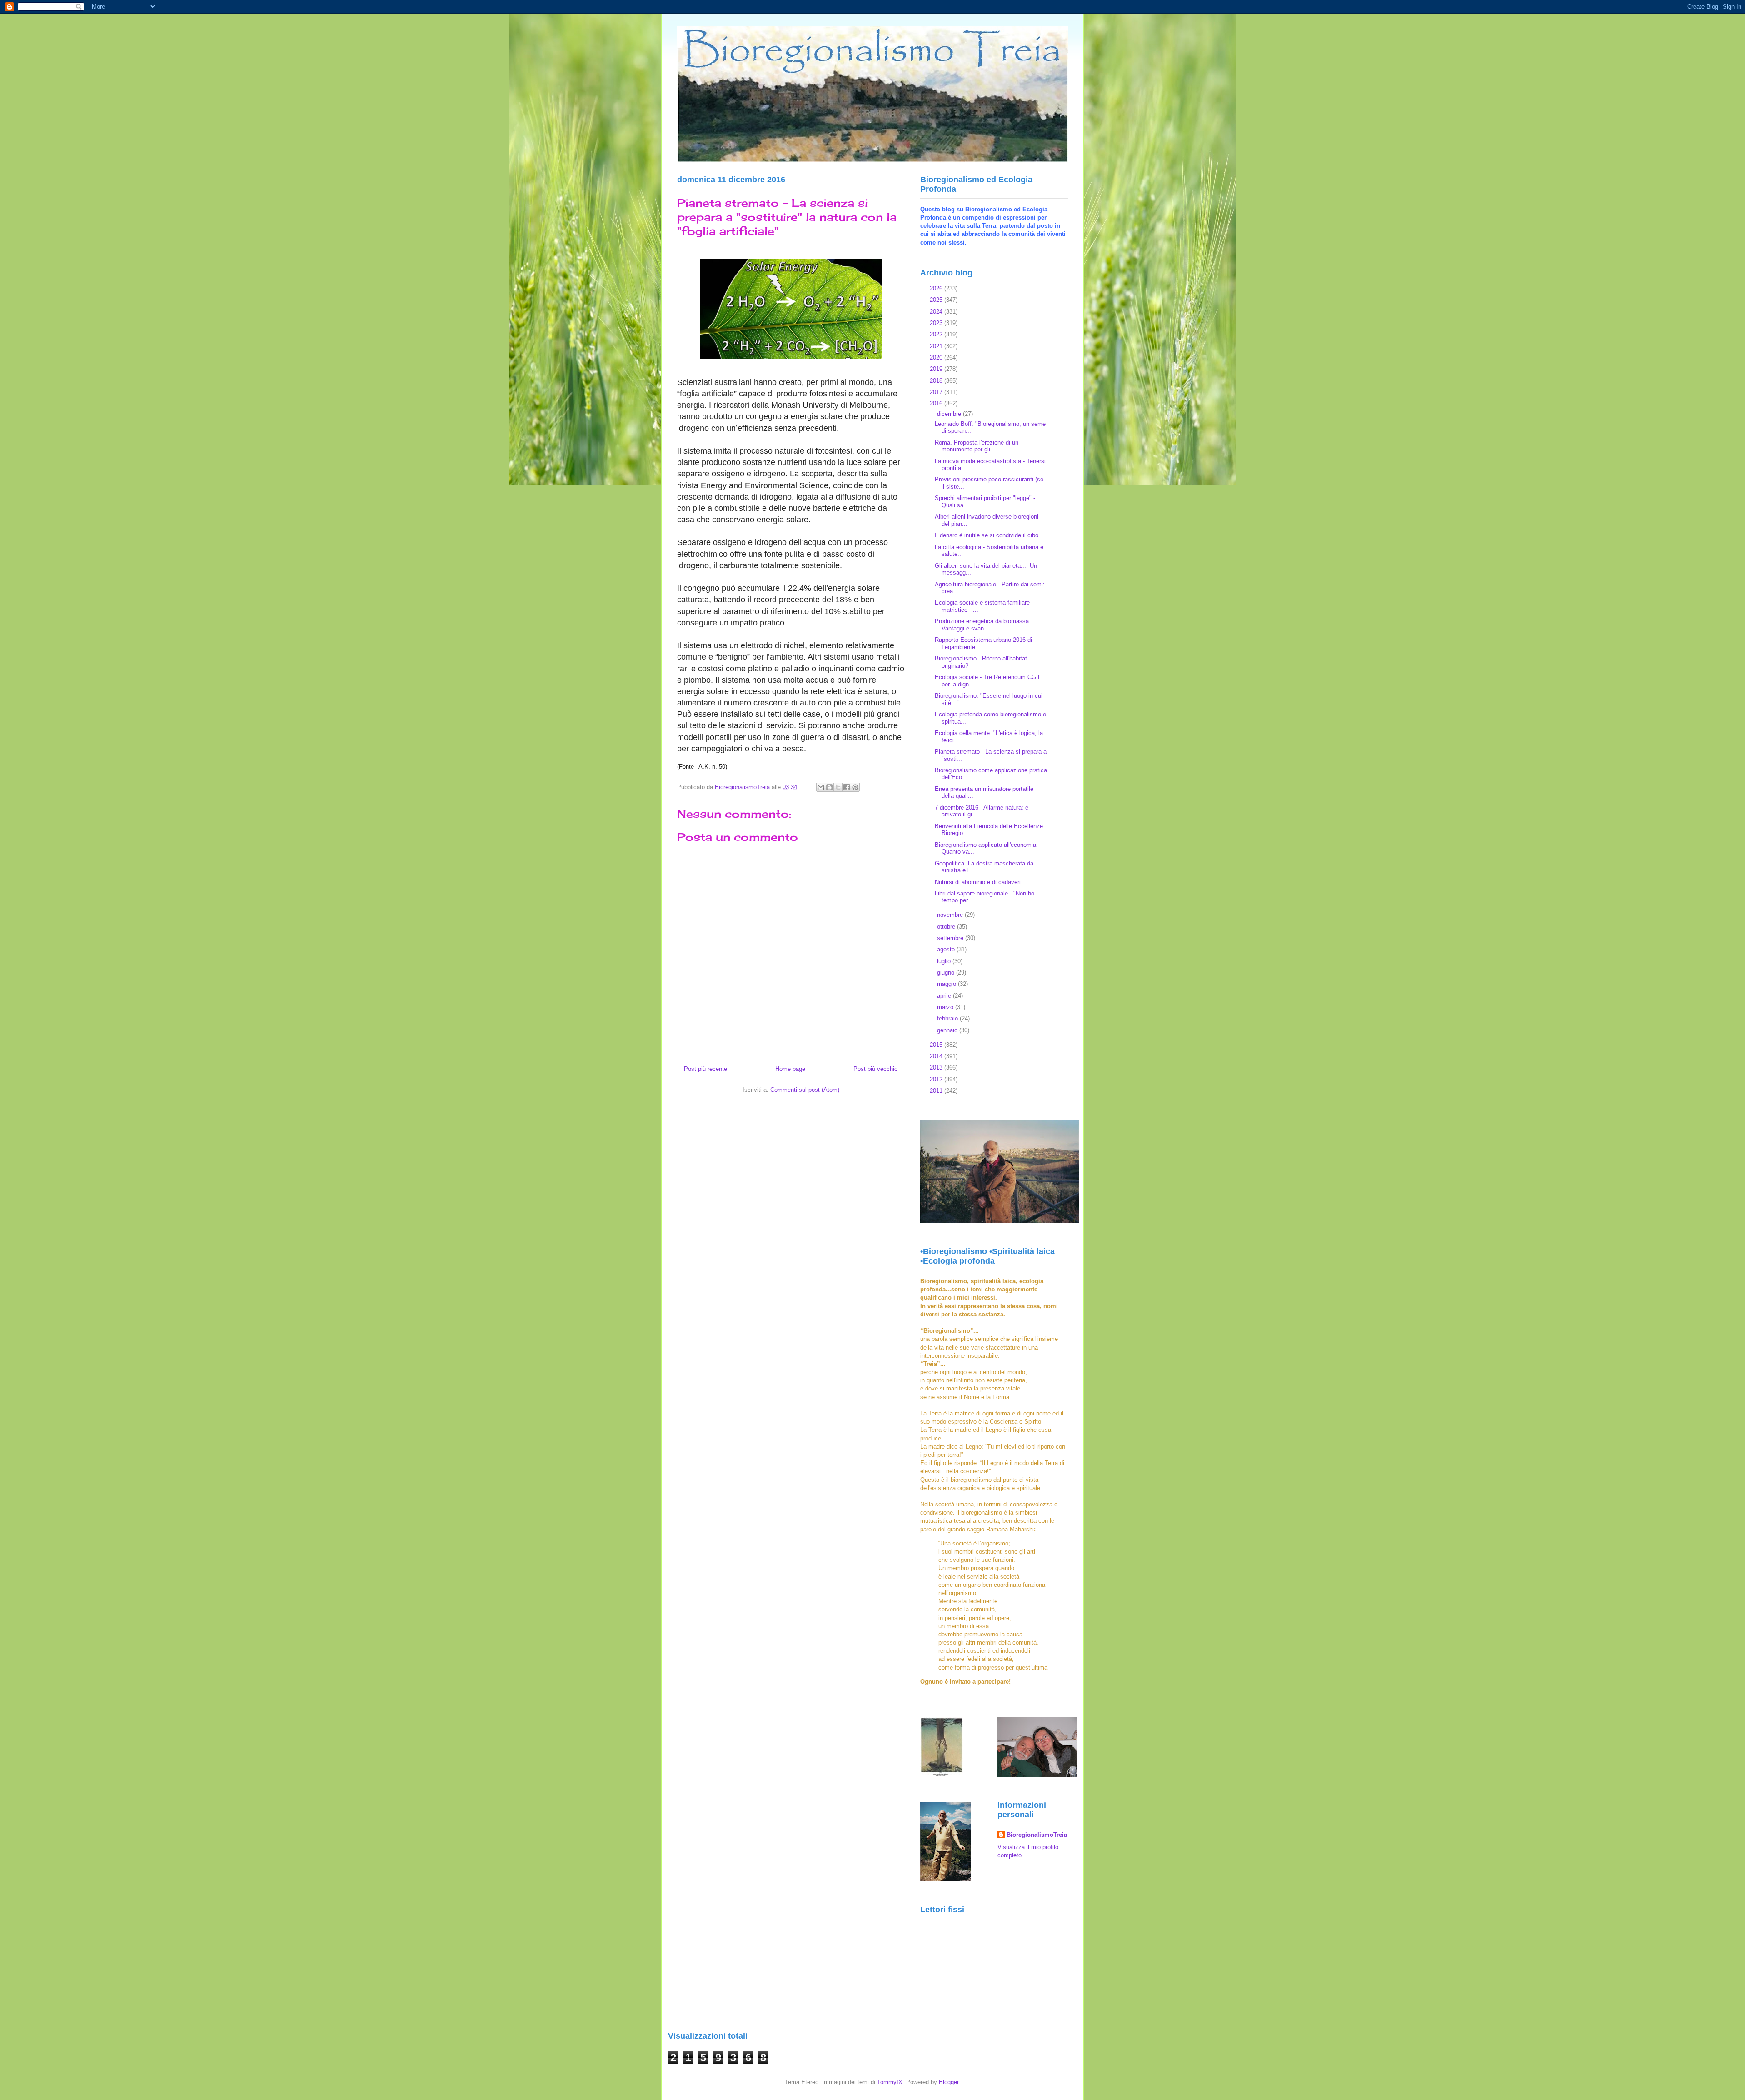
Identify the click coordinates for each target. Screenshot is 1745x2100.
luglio (945, 961)
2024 (937, 312)
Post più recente (705, 1069)
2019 (937, 369)
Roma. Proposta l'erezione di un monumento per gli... (977, 446)
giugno (947, 972)
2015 (937, 1045)
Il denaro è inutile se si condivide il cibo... (989, 535)
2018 (937, 381)
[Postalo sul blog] (829, 787)
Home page (790, 1069)
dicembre (950, 414)
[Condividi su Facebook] (847, 787)
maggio (947, 984)
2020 (937, 357)
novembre (951, 915)
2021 (937, 346)
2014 (937, 1056)
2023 (937, 323)
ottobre (947, 927)
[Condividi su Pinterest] (855, 787)
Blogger (949, 2082)
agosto (947, 949)
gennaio (948, 1030)
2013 (937, 1067)
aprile (945, 996)
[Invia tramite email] (821, 787)
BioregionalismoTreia (1037, 1835)
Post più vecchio (875, 1069)
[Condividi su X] (838, 787)
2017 (937, 392)
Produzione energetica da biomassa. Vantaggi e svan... (983, 625)
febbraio (948, 1018)
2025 (937, 300)
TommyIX (890, 2082)
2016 (937, 403)
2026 (937, 288)
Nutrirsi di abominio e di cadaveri (978, 882)
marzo (946, 1007)
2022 (937, 334)
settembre (951, 938)
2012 (937, 1079)
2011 (937, 1091)
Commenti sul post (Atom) (805, 1090)
